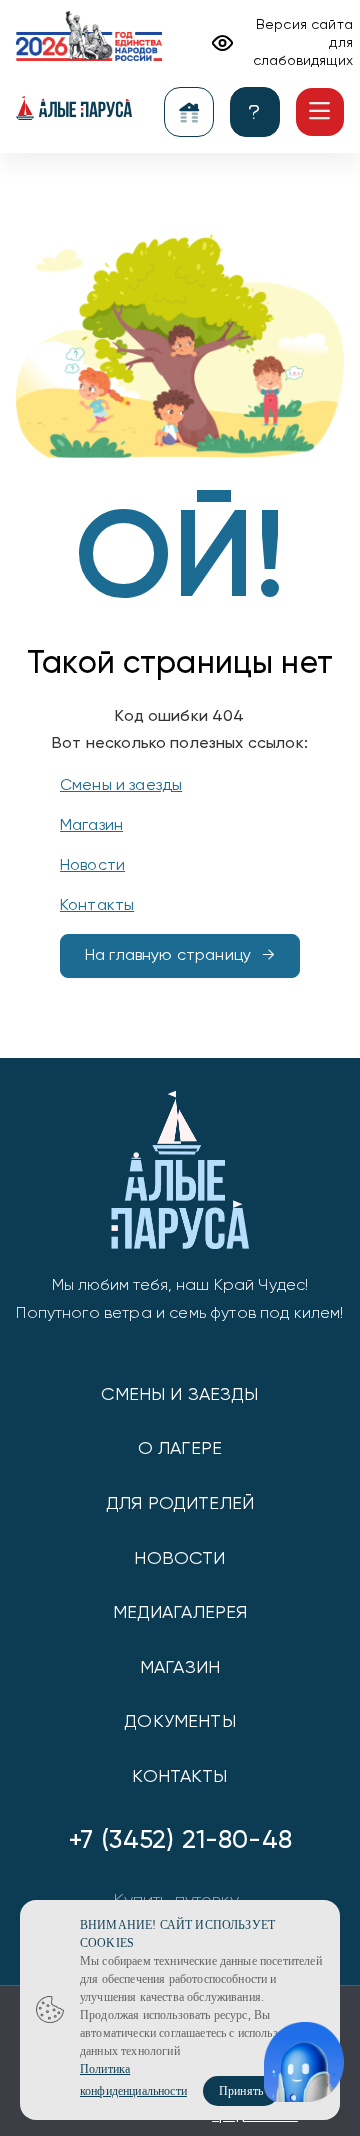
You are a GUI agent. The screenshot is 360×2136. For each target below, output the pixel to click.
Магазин (91, 826)
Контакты (97, 906)
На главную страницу (168, 956)
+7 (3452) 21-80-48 (180, 1841)
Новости (92, 866)
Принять (241, 2091)
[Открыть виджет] (304, 2062)
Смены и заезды (121, 786)
